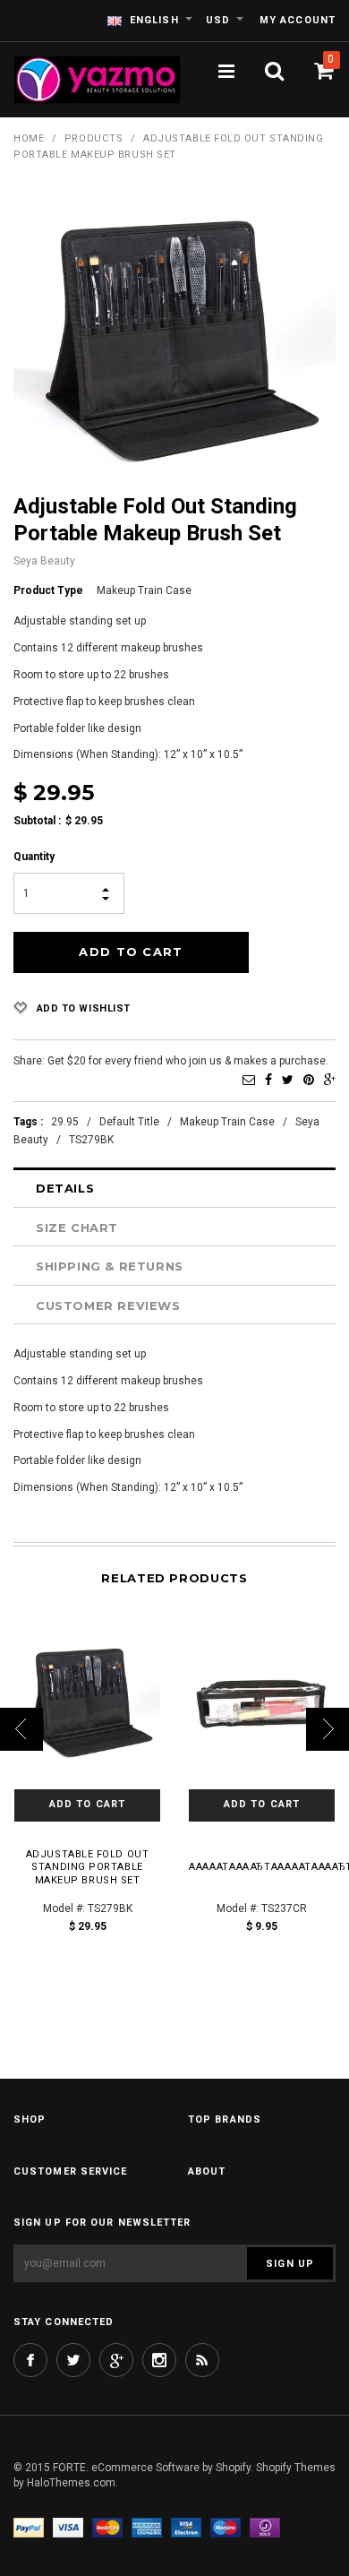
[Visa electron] (186, 2527)
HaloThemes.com (71, 2483)
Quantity (34, 857)
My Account (298, 20)
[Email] (249, 1080)
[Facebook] (268, 1080)
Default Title (129, 1122)
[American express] (147, 2527)
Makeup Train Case (227, 1122)
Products (94, 138)
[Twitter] (288, 1080)
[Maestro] (226, 2527)
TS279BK (91, 1140)
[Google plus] (116, 2360)
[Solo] (265, 2527)
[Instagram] (159, 2360)
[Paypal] (29, 2527)
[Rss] (202, 2360)
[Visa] (68, 2527)
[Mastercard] (107, 2527)
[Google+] (330, 1080)
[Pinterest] (309, 1080)
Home (29, 138)
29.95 (65, 1122)
